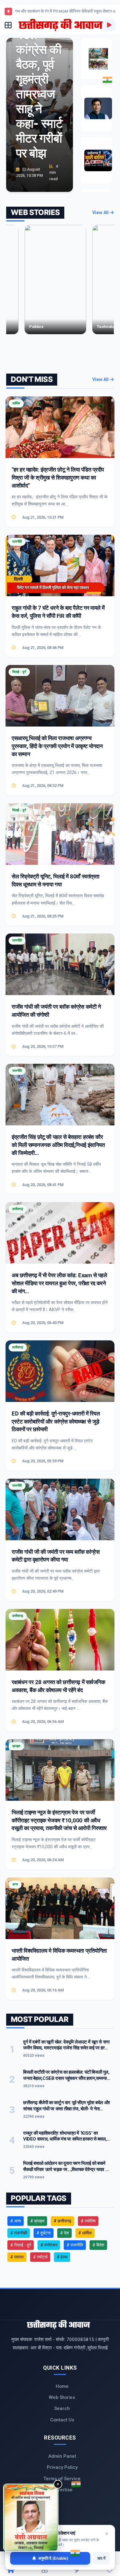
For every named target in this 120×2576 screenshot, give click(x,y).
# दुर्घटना (44, 2233)
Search (62, 2408)
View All (101, 213)
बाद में (102, 2558)
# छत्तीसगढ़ (62, 2221)
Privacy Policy (62, 2467)
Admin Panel (62, 2456)
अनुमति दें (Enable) (53, 2558)
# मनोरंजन (49, 2245)
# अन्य (16, 2221)
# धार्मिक (85, 2233)
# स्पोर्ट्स (40, 2257)
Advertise (62, 2490)
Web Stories (62, 2397)
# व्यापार (17, 2257)
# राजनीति (75, 2245)
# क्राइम (37, 2221)
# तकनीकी (19, 2233)
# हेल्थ (62, 2257)
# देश (64, 2233)
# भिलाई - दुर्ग (21, 2245)
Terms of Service (62, 2479)
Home (62, 2386)
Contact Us (62, 2420)
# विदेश (98, 2245)
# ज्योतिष (88, 2221)
